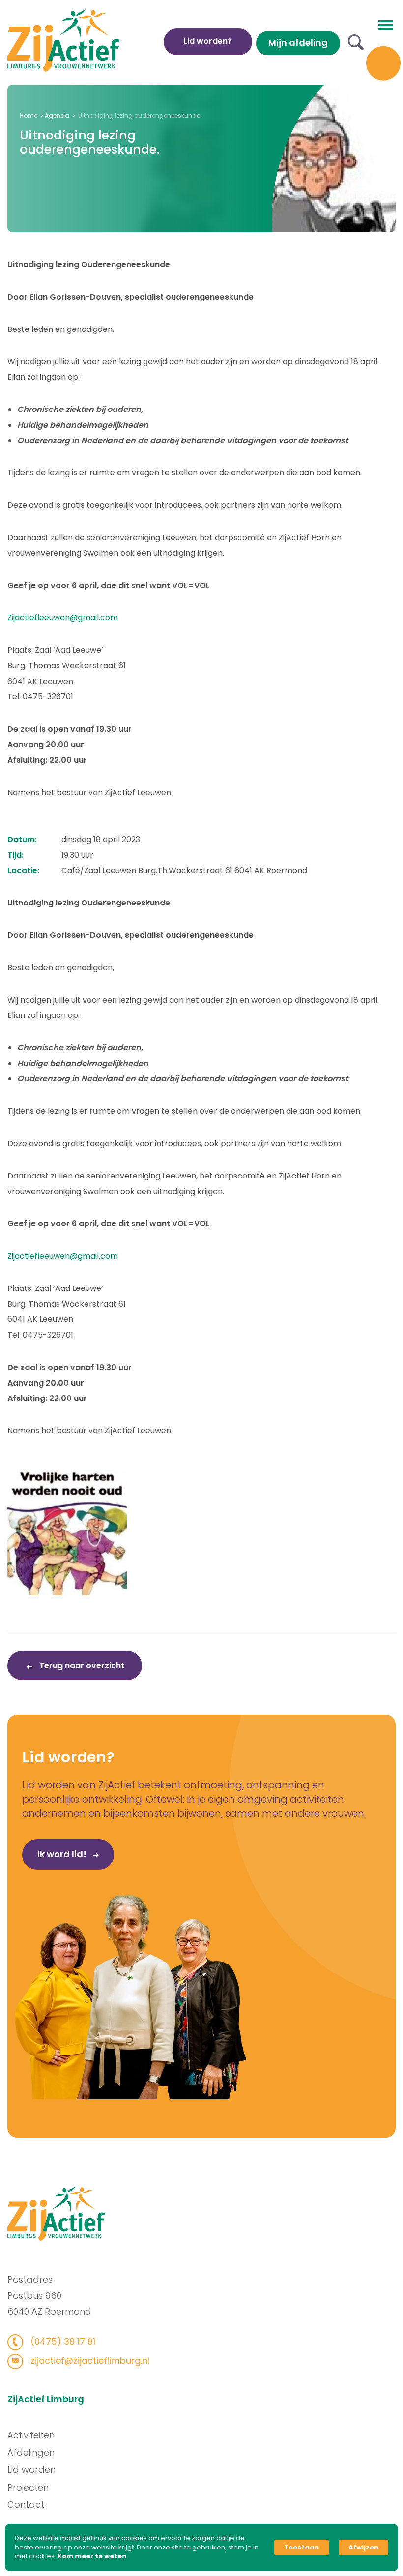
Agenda (57, 116)
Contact (26, 2505)
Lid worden (31, 2470)
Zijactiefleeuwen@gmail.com (63, 617)
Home (29, 116)
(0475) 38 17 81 (62, 2342)
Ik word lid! (63, 1854)
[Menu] (386, 24)
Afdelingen (31, 2453)
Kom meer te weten (92, 2556)
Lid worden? (208, 41)
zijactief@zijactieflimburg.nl (89, 2361)
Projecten (28, 2487)
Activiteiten (31, 2435)
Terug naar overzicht (81, 1665)
